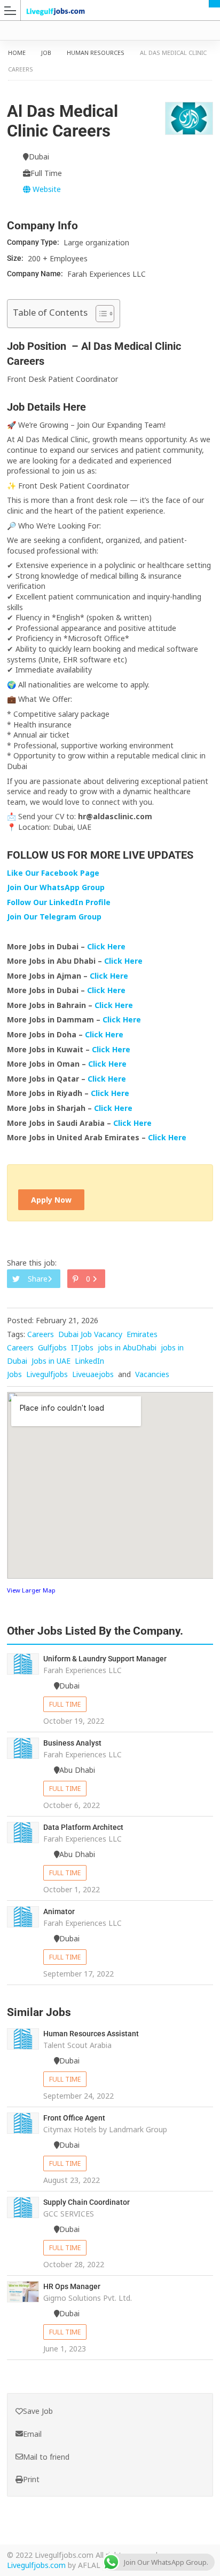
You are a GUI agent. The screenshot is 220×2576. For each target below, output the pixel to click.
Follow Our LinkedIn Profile (59, 902)
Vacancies (152, 1374)
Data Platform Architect (83, 1827)
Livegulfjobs (47, 1374)
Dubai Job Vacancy (90, 1334)
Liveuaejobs (93, 1374)
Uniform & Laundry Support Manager (105, 1659)
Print (31, 2479)
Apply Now (51, 1200)
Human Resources (96, 53)
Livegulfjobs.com (36, 2565)
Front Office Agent (74, 2118)
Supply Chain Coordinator (87, 2202)
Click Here (107, 946)
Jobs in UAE (51, 1361)
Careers (41, 1334)
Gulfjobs (52, 1347)
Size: (16, 258)
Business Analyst (72, 1743)
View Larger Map (31, 1590)
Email (32, 2434)
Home (17, 53)
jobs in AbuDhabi (127, 1347)
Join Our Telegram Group (54, 917)
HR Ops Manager (72, 2286)
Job (46, 53)
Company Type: (34, 242)
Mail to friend (46, 2457)
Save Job (38, 2411)
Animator (59, 1911)
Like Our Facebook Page (53, 873)
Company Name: (36, 274)
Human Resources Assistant (91, 2034)
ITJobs (82, 1347)
